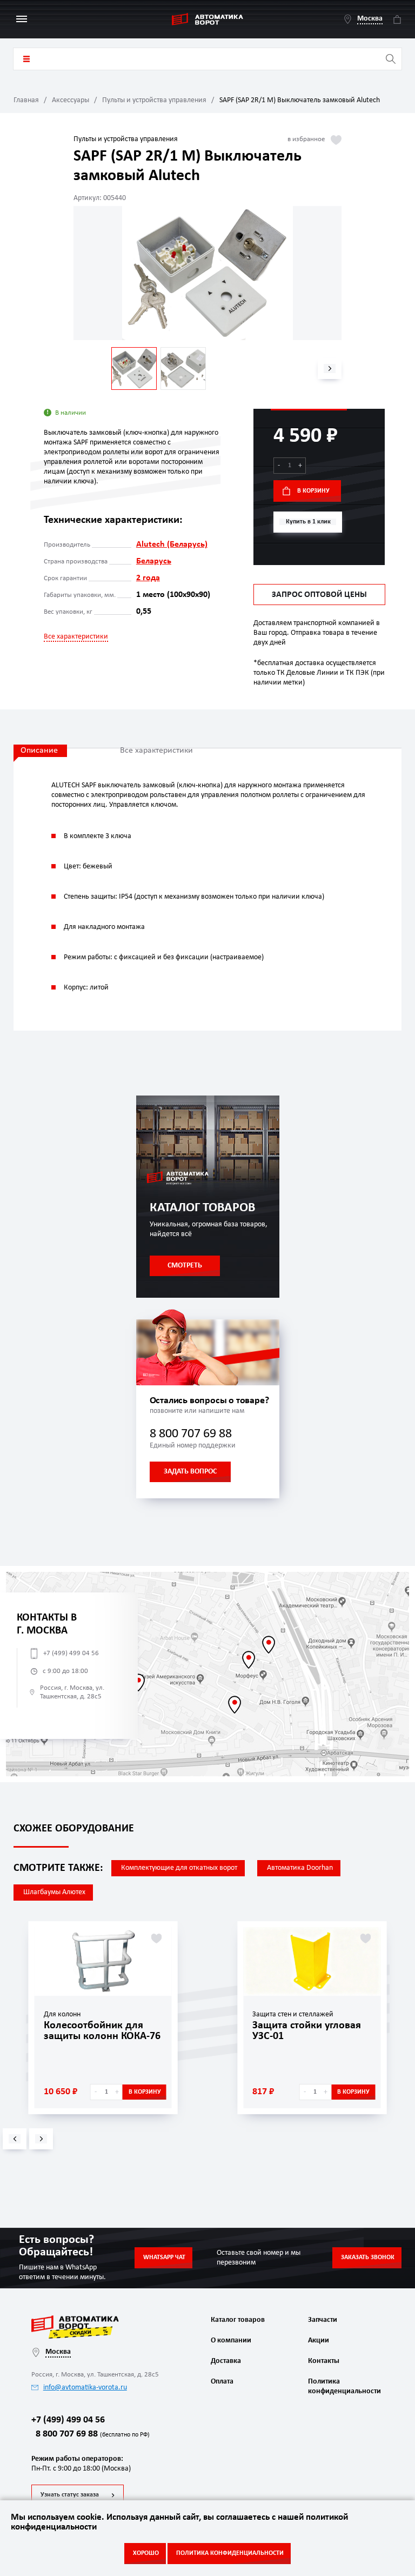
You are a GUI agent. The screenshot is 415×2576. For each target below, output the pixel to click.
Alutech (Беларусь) (172, 545)
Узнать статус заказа (70, 2495)
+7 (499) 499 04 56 (71, 1653)
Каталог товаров (26, 59)
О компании (231, 2341)
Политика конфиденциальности (343, 2386)
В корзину (313, 491)
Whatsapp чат (164, 2258)
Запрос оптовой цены (319, 595)
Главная (26, 100)
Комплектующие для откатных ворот (179, 1868)
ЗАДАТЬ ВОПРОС (190, 1472)
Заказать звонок (368, 2258)
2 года (148, 578)
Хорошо (146, 2553)
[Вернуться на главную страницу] (207, 19)
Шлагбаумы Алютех (54, 1892)
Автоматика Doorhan (300, 1868)
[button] (330, 369)
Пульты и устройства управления (154, 100)
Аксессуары (71, 100)
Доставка (226, 2361)
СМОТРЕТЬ (185, 1266)
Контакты (324, 2361)
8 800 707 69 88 (191, 1434)
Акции (319, 2341)
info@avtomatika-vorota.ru (85, 2388)
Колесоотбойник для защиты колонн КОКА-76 (102, 2031)
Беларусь (154, 561)
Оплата (222, 2382)
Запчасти (323, 2320)
